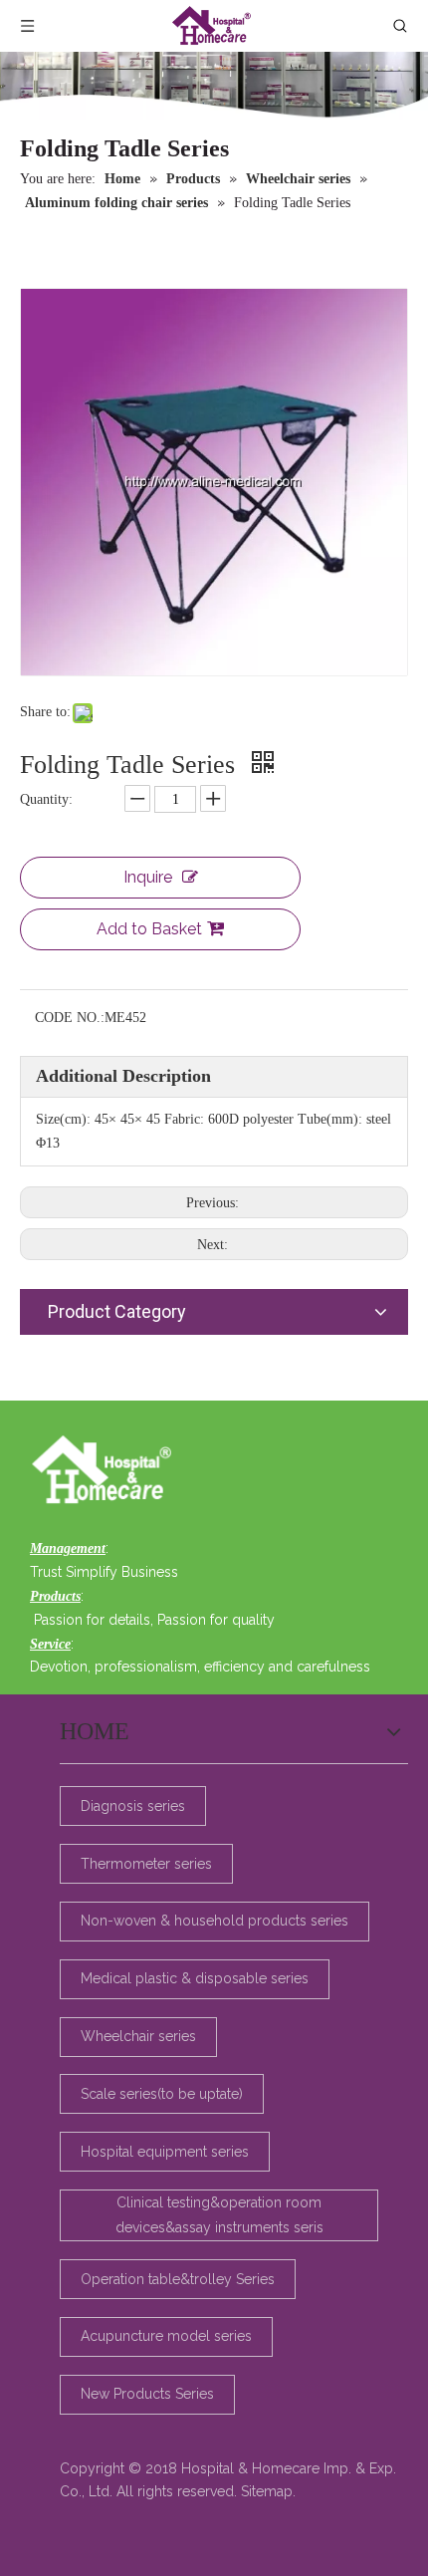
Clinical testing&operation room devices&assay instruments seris (219, 2215)
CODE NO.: (70, 1018)
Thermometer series (146, 1864)
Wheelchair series (138, 2036)
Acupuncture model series (166, 2336)
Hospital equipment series (165, 2152)
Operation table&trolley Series (178, 2279)
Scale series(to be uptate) (162, 2094)
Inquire (148, 877)
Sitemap (267, 2491)
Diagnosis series (133, 1806)
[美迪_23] (107, 1471)
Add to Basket (149, 929)
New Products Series (147, 2394)
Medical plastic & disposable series (195, 1978)
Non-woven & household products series (214, 1921)
